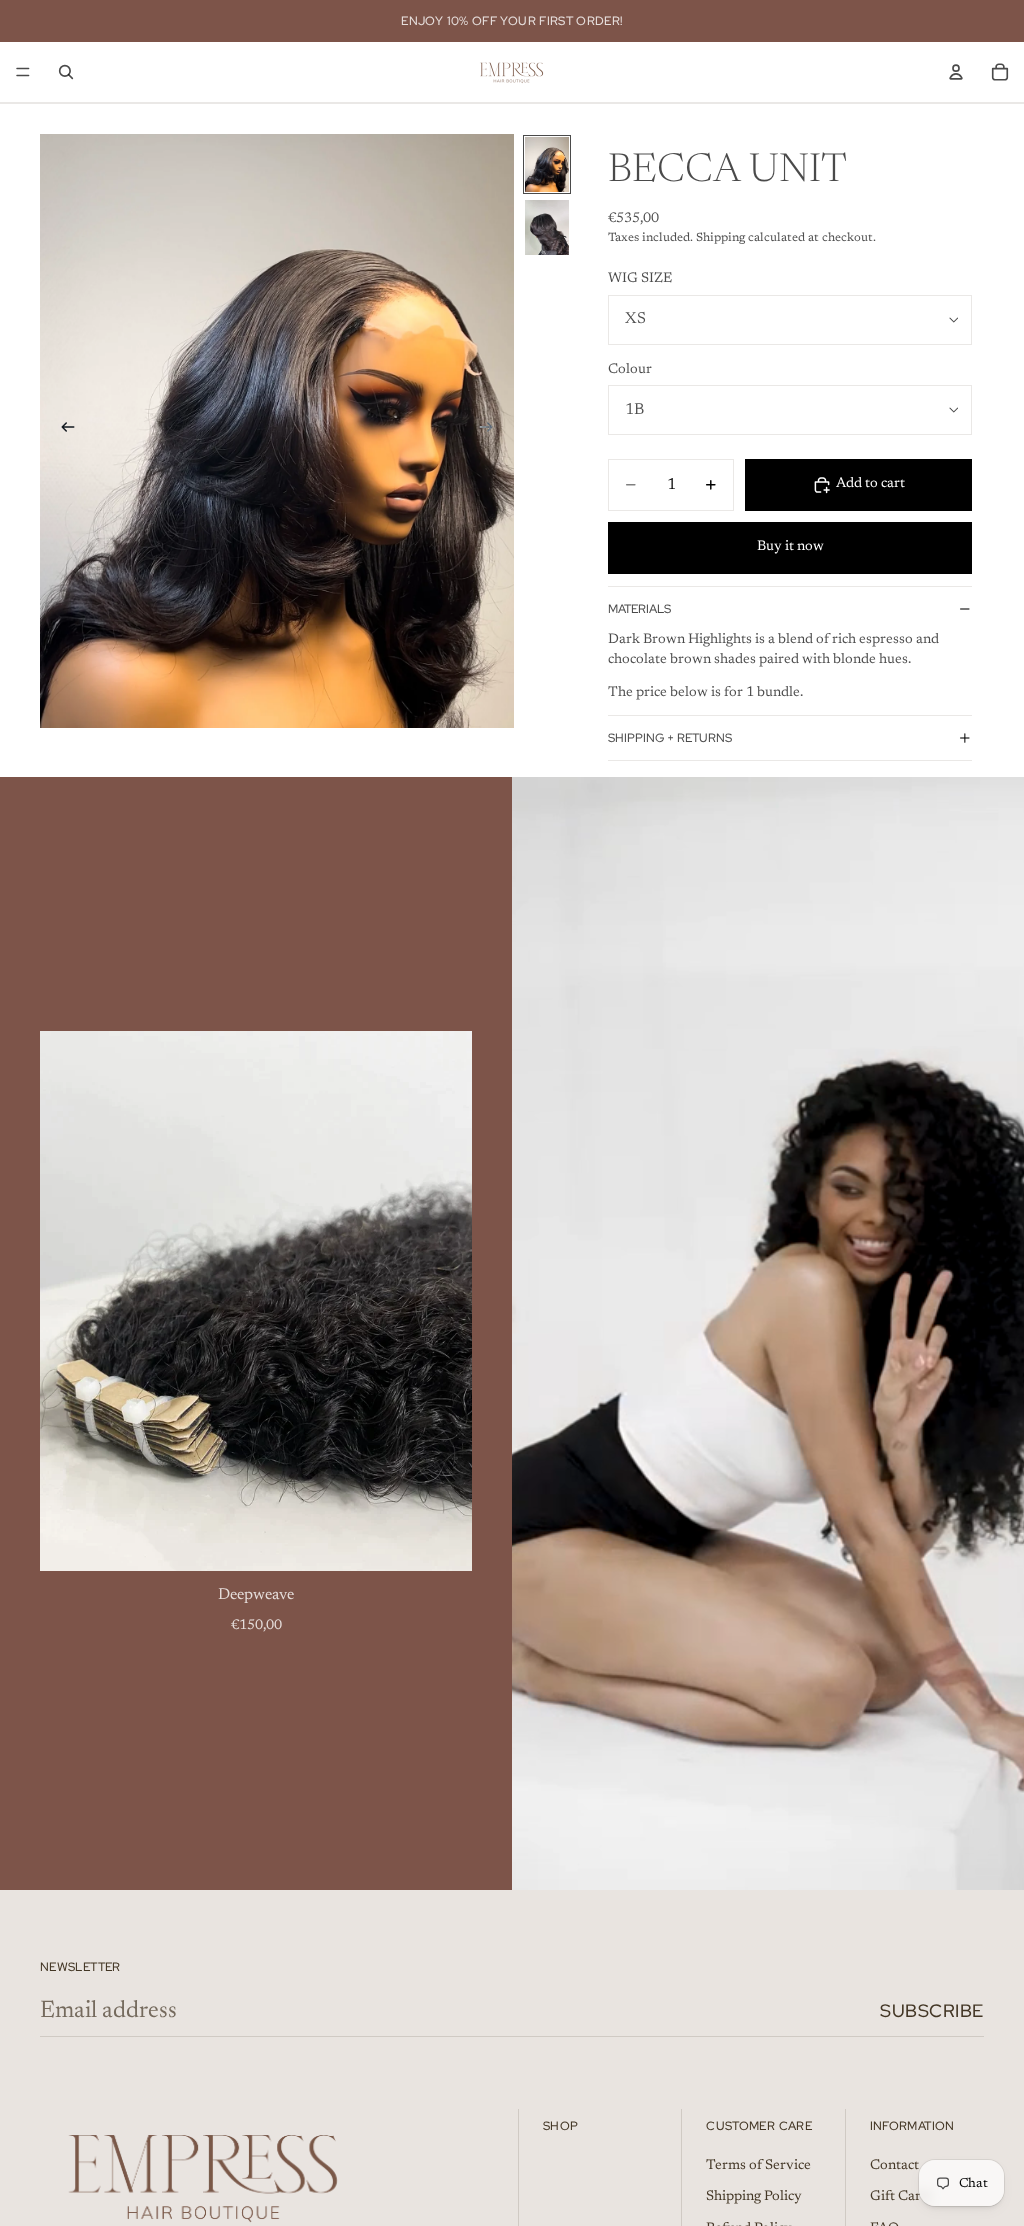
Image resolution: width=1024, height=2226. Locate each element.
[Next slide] (492, 431)
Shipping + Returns (670, 738)
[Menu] (23, 72)
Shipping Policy (754, 2197)
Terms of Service (758, 2166)
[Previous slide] (62, 431)
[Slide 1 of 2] (547, 164)
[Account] (956, 72)
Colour (630, 370)
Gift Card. (901, 2197)
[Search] (66, 72)
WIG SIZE (640, 279)
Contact (894, 2166)
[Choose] (441, 1540)
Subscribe (932, 2010)
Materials (639, 609)
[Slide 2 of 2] (547, 227)
